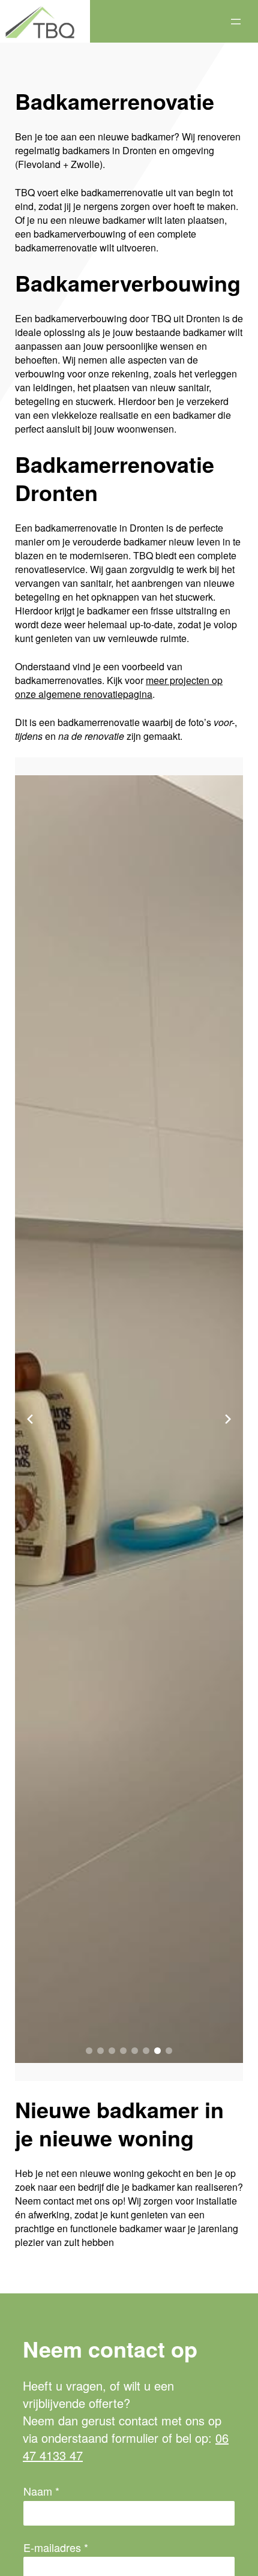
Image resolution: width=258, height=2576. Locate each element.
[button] (89, 2051)
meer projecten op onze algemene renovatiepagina (119, 687)
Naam (41, 2491)
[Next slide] (228, 1419)
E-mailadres (56, 2547)
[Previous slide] (30, 1419)
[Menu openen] (236, 22)
